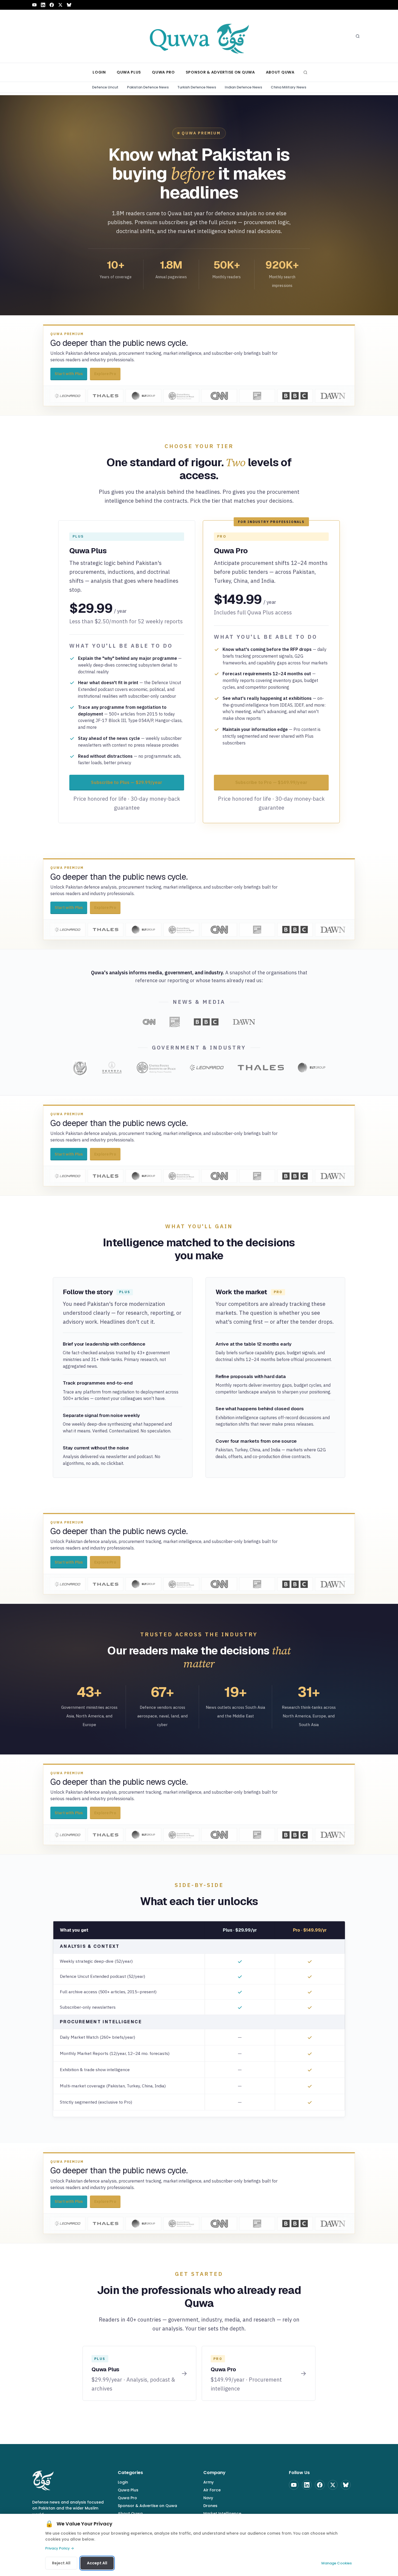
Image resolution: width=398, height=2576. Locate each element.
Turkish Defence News (197, 87)
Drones (210, 2506)
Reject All (61, 2563)
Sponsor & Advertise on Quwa (147, 2506)
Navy (208, 2498)
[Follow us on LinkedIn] (43, 5)
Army (208, 2482)
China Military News (288, 87)
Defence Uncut (105, 87)
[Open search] (358, 36)
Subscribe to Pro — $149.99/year (271, 782)
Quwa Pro (127, 2498)
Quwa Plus (128, 2490)
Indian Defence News (243, 87)
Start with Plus (69, 374)
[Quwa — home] (199, 36)
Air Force (212, 2490)
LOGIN (99, 72)
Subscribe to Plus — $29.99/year (127, 782)
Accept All (97, 2563)
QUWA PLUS (129, 72)
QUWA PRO (163, 72)
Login (123, 2482)
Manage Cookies (337, 2563)
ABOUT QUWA (280, 72)
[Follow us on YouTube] (34, 5)
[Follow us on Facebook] (52, 5)
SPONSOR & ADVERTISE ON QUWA (220, 72)
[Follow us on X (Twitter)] (60, 5)
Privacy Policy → (60, 2548)
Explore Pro (105, 374)
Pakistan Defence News (148, 87)
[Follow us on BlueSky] (69, 5)
